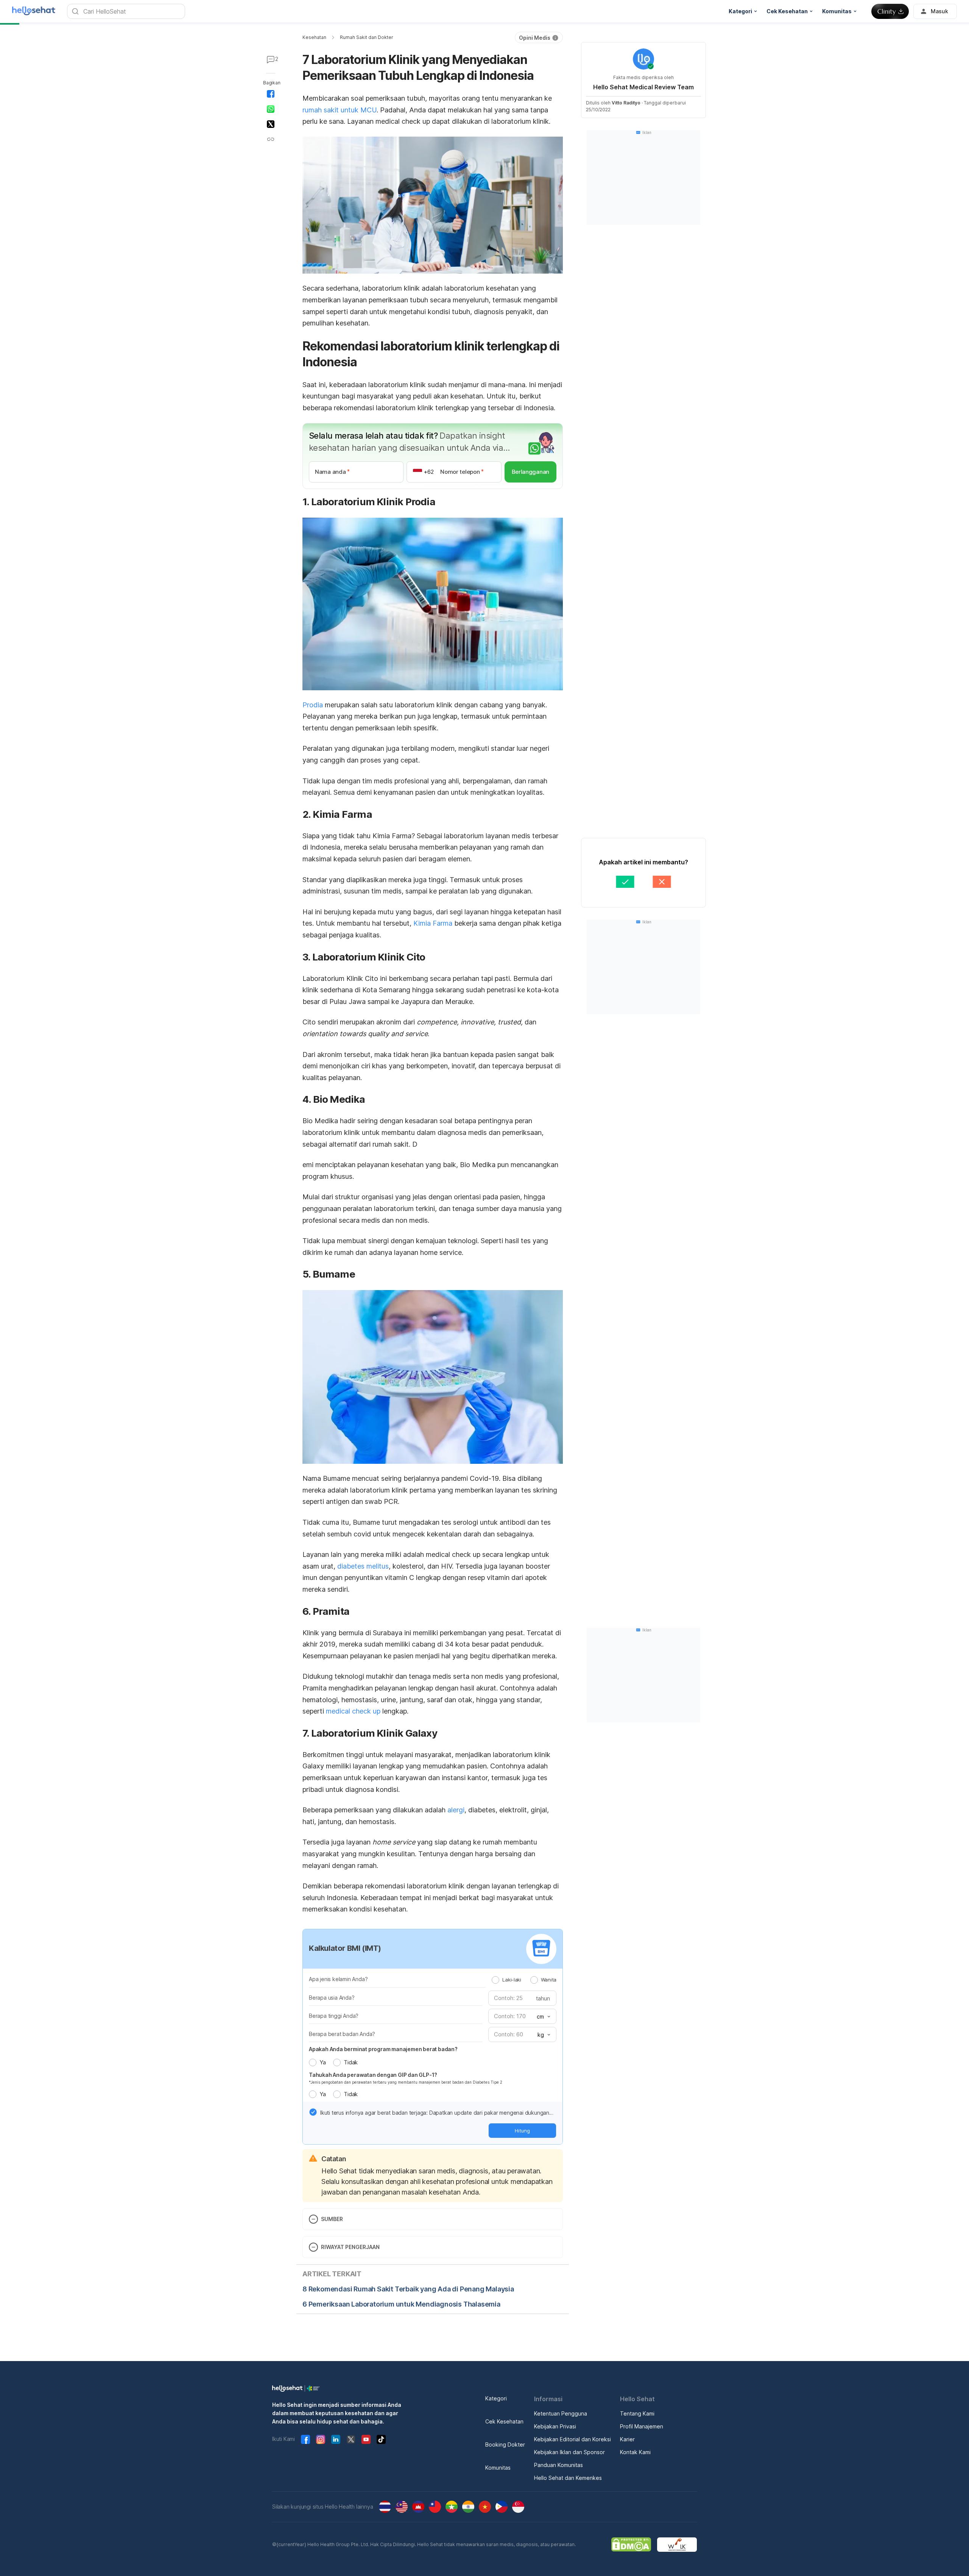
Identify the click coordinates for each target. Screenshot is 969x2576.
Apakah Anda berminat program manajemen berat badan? (383, 2049)
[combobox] (543, 2017)
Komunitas (498, 2468)
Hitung (522, 2131)
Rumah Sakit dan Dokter (367, 37)
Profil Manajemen (642, 2426)
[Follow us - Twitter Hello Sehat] (351, 2439)
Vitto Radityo (626, 103)
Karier (627, 2439)
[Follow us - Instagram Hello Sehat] (321, 2439)
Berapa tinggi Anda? (334, 2016)
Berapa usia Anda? (332, 1998)
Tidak (351, 2062)
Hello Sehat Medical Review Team (643, 87)
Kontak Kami (635, 2452)
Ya (322, 2062)
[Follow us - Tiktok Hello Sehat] (381, 2439)
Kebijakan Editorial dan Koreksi (573, 2439)
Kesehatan (314, 37)
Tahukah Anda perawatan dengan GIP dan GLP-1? (373, 2075)
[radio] (495, 1980)
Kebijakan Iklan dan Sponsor (569, 2452)
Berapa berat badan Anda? (342, 2034)
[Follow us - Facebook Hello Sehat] (305, 2439)
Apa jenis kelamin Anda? (338, 1979)
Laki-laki (512, 1980)
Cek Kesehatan (504, 2421)
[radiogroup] (524, 1980)
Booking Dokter (505, 2444)
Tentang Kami (637, 2413)
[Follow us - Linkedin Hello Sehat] (336, 2439)
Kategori (496, 2398)
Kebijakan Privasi (555, 2426)
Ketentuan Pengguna (561, 2413)
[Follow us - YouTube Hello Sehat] (366, 2439)
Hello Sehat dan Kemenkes (568, 2478)
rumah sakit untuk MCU (340, 110)
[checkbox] (313, 2112)
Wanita (549, 1980)
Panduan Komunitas (558, 2465)
